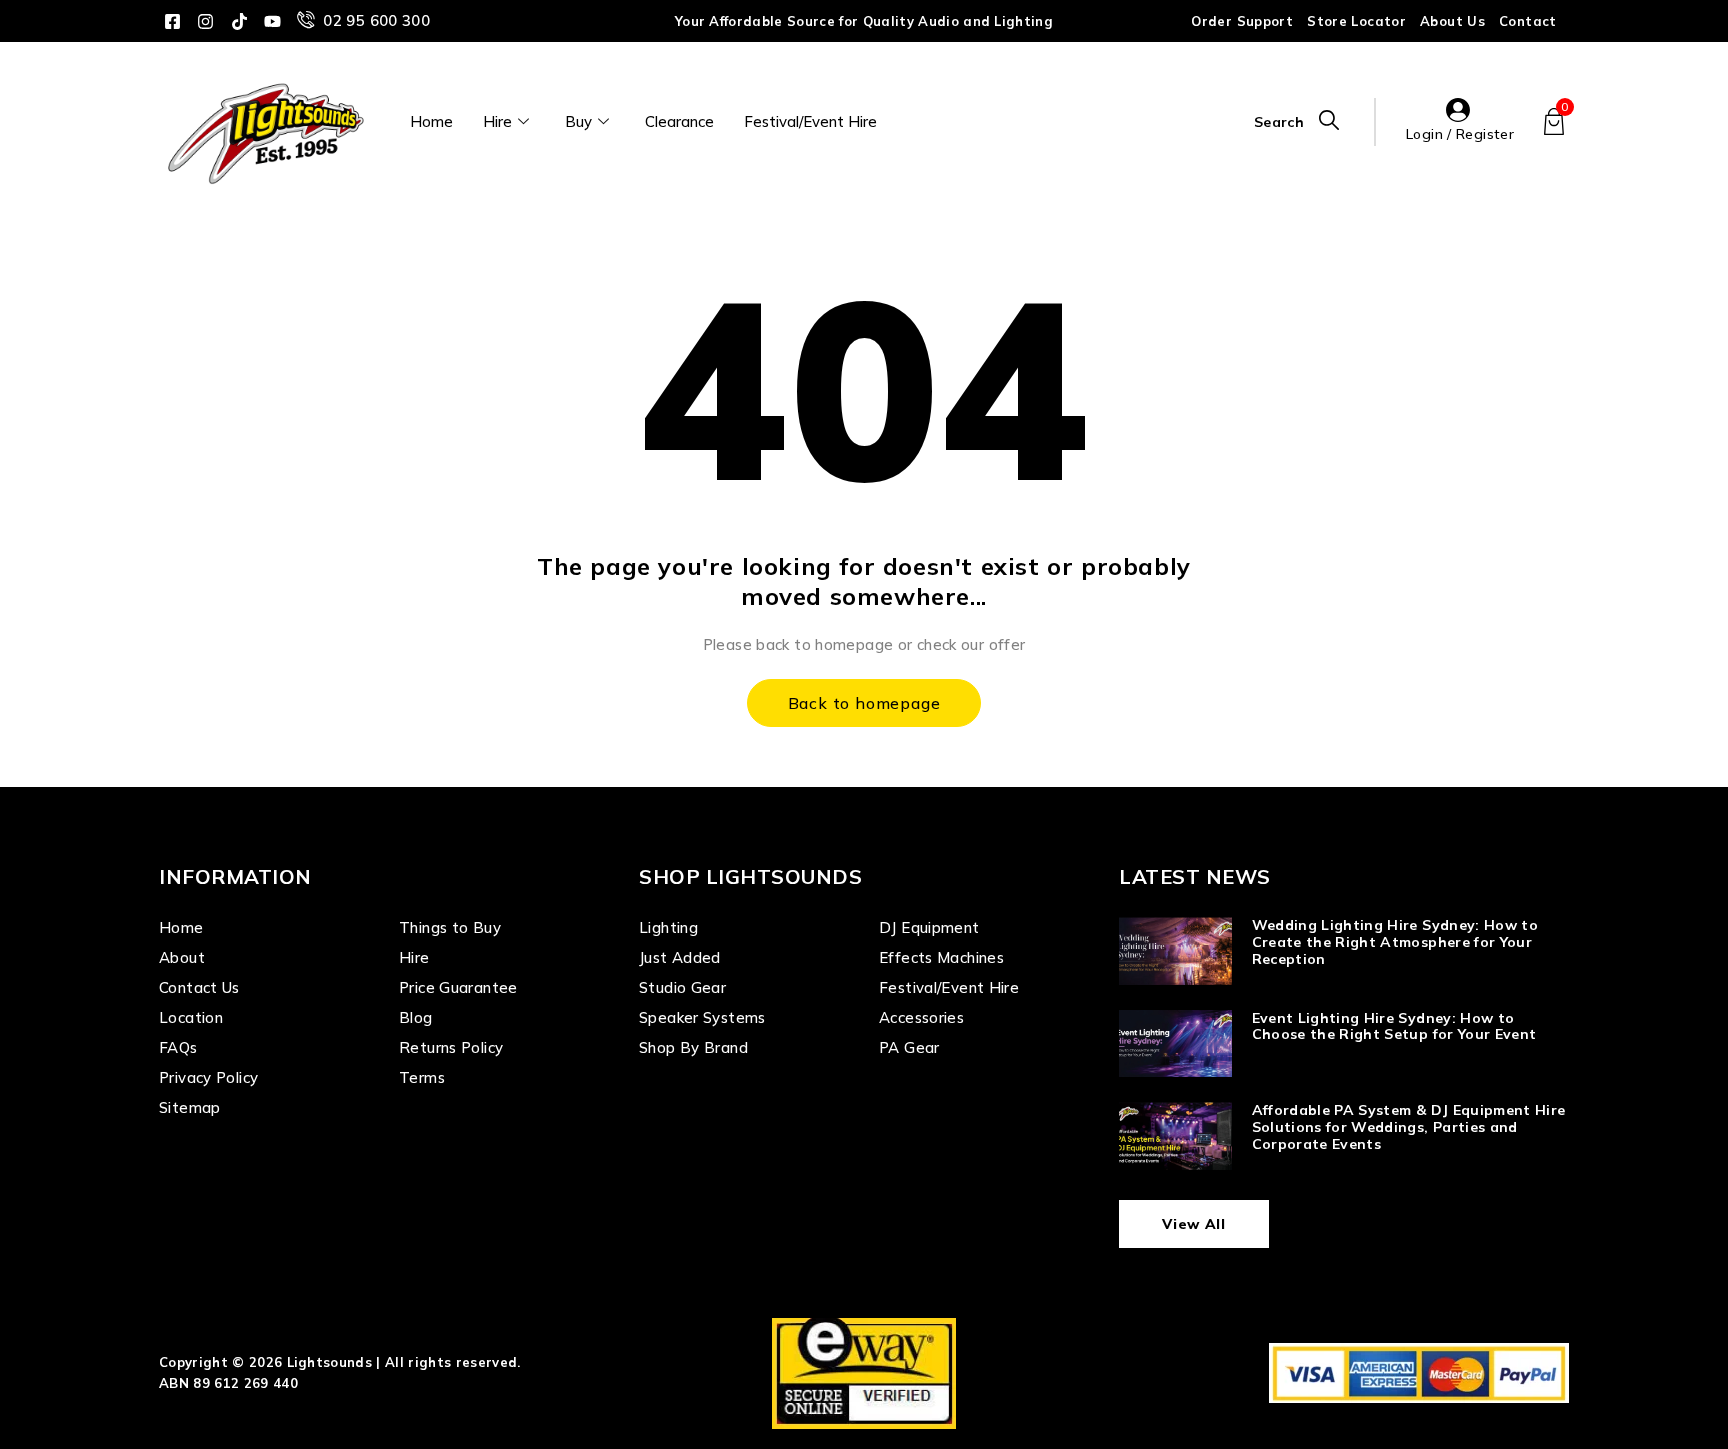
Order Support (1242, 21)
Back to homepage (864, 703)
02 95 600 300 (376, 20)
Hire (497, 121)
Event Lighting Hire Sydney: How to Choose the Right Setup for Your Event (1394, 1026)
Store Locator (1356, 21)
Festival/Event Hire (810, 121)
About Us (1452, 21)
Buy (578, 121)
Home (431, 121)
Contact (1528, 21)
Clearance (679, 121)
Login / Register (1460, 134)
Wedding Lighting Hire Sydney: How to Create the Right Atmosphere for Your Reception (1395, 942)
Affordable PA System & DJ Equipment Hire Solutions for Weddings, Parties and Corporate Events (1409, 1127)
